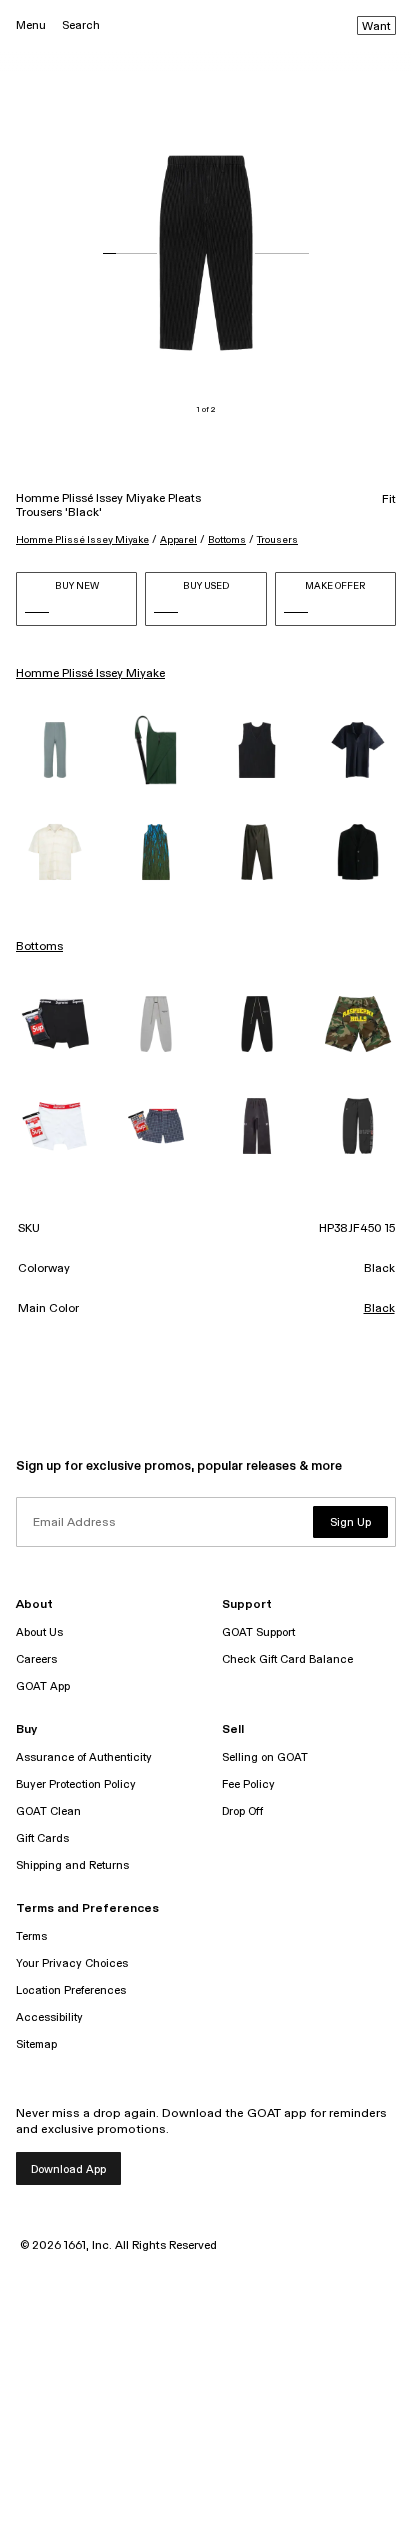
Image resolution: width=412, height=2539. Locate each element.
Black (379, 1309)
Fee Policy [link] (248, 1784)
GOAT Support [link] (258, 1632)
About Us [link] (39, 1632)
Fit (389, 500)
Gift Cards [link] (42, 1838)
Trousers (277, 540)
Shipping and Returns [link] (72, 1865)
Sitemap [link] (36, 2044)
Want (376, 27)
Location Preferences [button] (71, 1990)
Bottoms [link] (39, 947)
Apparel (178, 540)
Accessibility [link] (49, 2017)
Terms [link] (31, 1936)
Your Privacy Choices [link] (72, 1963)
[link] (54, 750)
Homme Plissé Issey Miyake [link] (90, 674)
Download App (68, 2169)
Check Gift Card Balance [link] (287, 1659)
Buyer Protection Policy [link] (76, 1784)
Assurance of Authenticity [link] (84, 1757)
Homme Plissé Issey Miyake (82, 540)
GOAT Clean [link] (48, 1811)
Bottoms (227, 540)
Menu (31, 25)
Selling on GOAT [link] (265, 1757)
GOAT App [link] (43, 1686)
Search (81, 25)
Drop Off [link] (242, 1811)
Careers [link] (36, 1659)
